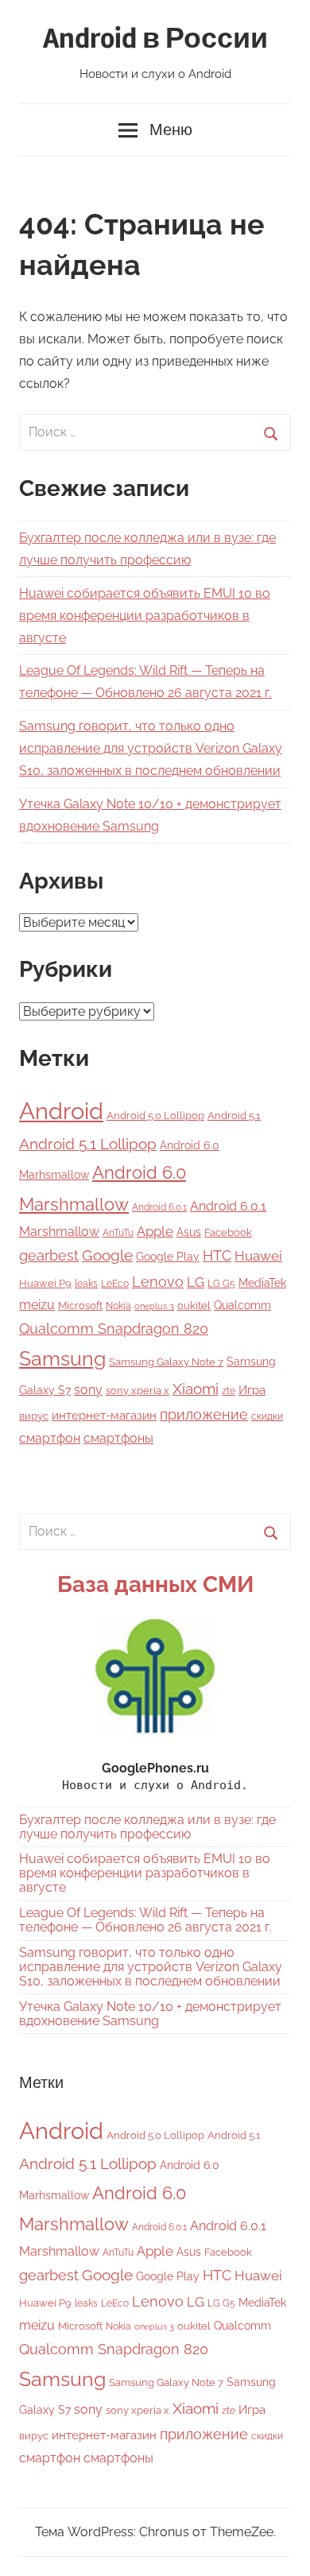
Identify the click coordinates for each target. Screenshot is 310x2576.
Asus (189, 1232)
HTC (217, 1255)
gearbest (49, 1255)
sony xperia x (138, 1391)
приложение (204, 1414)
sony (88, 1390)
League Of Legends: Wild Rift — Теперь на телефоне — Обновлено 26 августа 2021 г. (145, 1920)
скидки (267, 1416)
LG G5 (221, 1284)
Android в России (155, 39)
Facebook (228, 1232)
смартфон (50, 1438)
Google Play (168, 1256)
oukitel (194, 1305)
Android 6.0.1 (159, 1207)
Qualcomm (242, 1305)
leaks (86, 1284)
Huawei (258, 1256)
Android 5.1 (234, 1116)
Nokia (118, 1306)
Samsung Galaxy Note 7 (166, 1362)
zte (229, 1391)
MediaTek (262, 1283)
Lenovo (158, 1282)
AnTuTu (118, 1233)
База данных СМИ (155, 1584)
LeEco (115, 1284)
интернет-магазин (104, 1416)
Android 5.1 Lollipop (88, 1144)
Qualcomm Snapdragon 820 (114, 1329)
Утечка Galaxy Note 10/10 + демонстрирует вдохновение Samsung (150, 2014)
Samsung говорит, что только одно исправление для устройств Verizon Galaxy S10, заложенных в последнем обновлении (151, 748)
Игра (252, 1390)
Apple (155, 1231)
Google (107, 1255)
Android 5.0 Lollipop (155, 1116)
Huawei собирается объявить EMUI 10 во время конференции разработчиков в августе (145, 616)
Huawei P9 (45, 1283)
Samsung (62, 1359)
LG (196, 1282)
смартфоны (118, 1438)
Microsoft (80, 1305)
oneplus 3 (154, 1306)
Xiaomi (196, 1389)
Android (61, 1111)
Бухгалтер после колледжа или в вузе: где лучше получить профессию (147, 1827)
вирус (34, 1416)
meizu (37, 1305)
